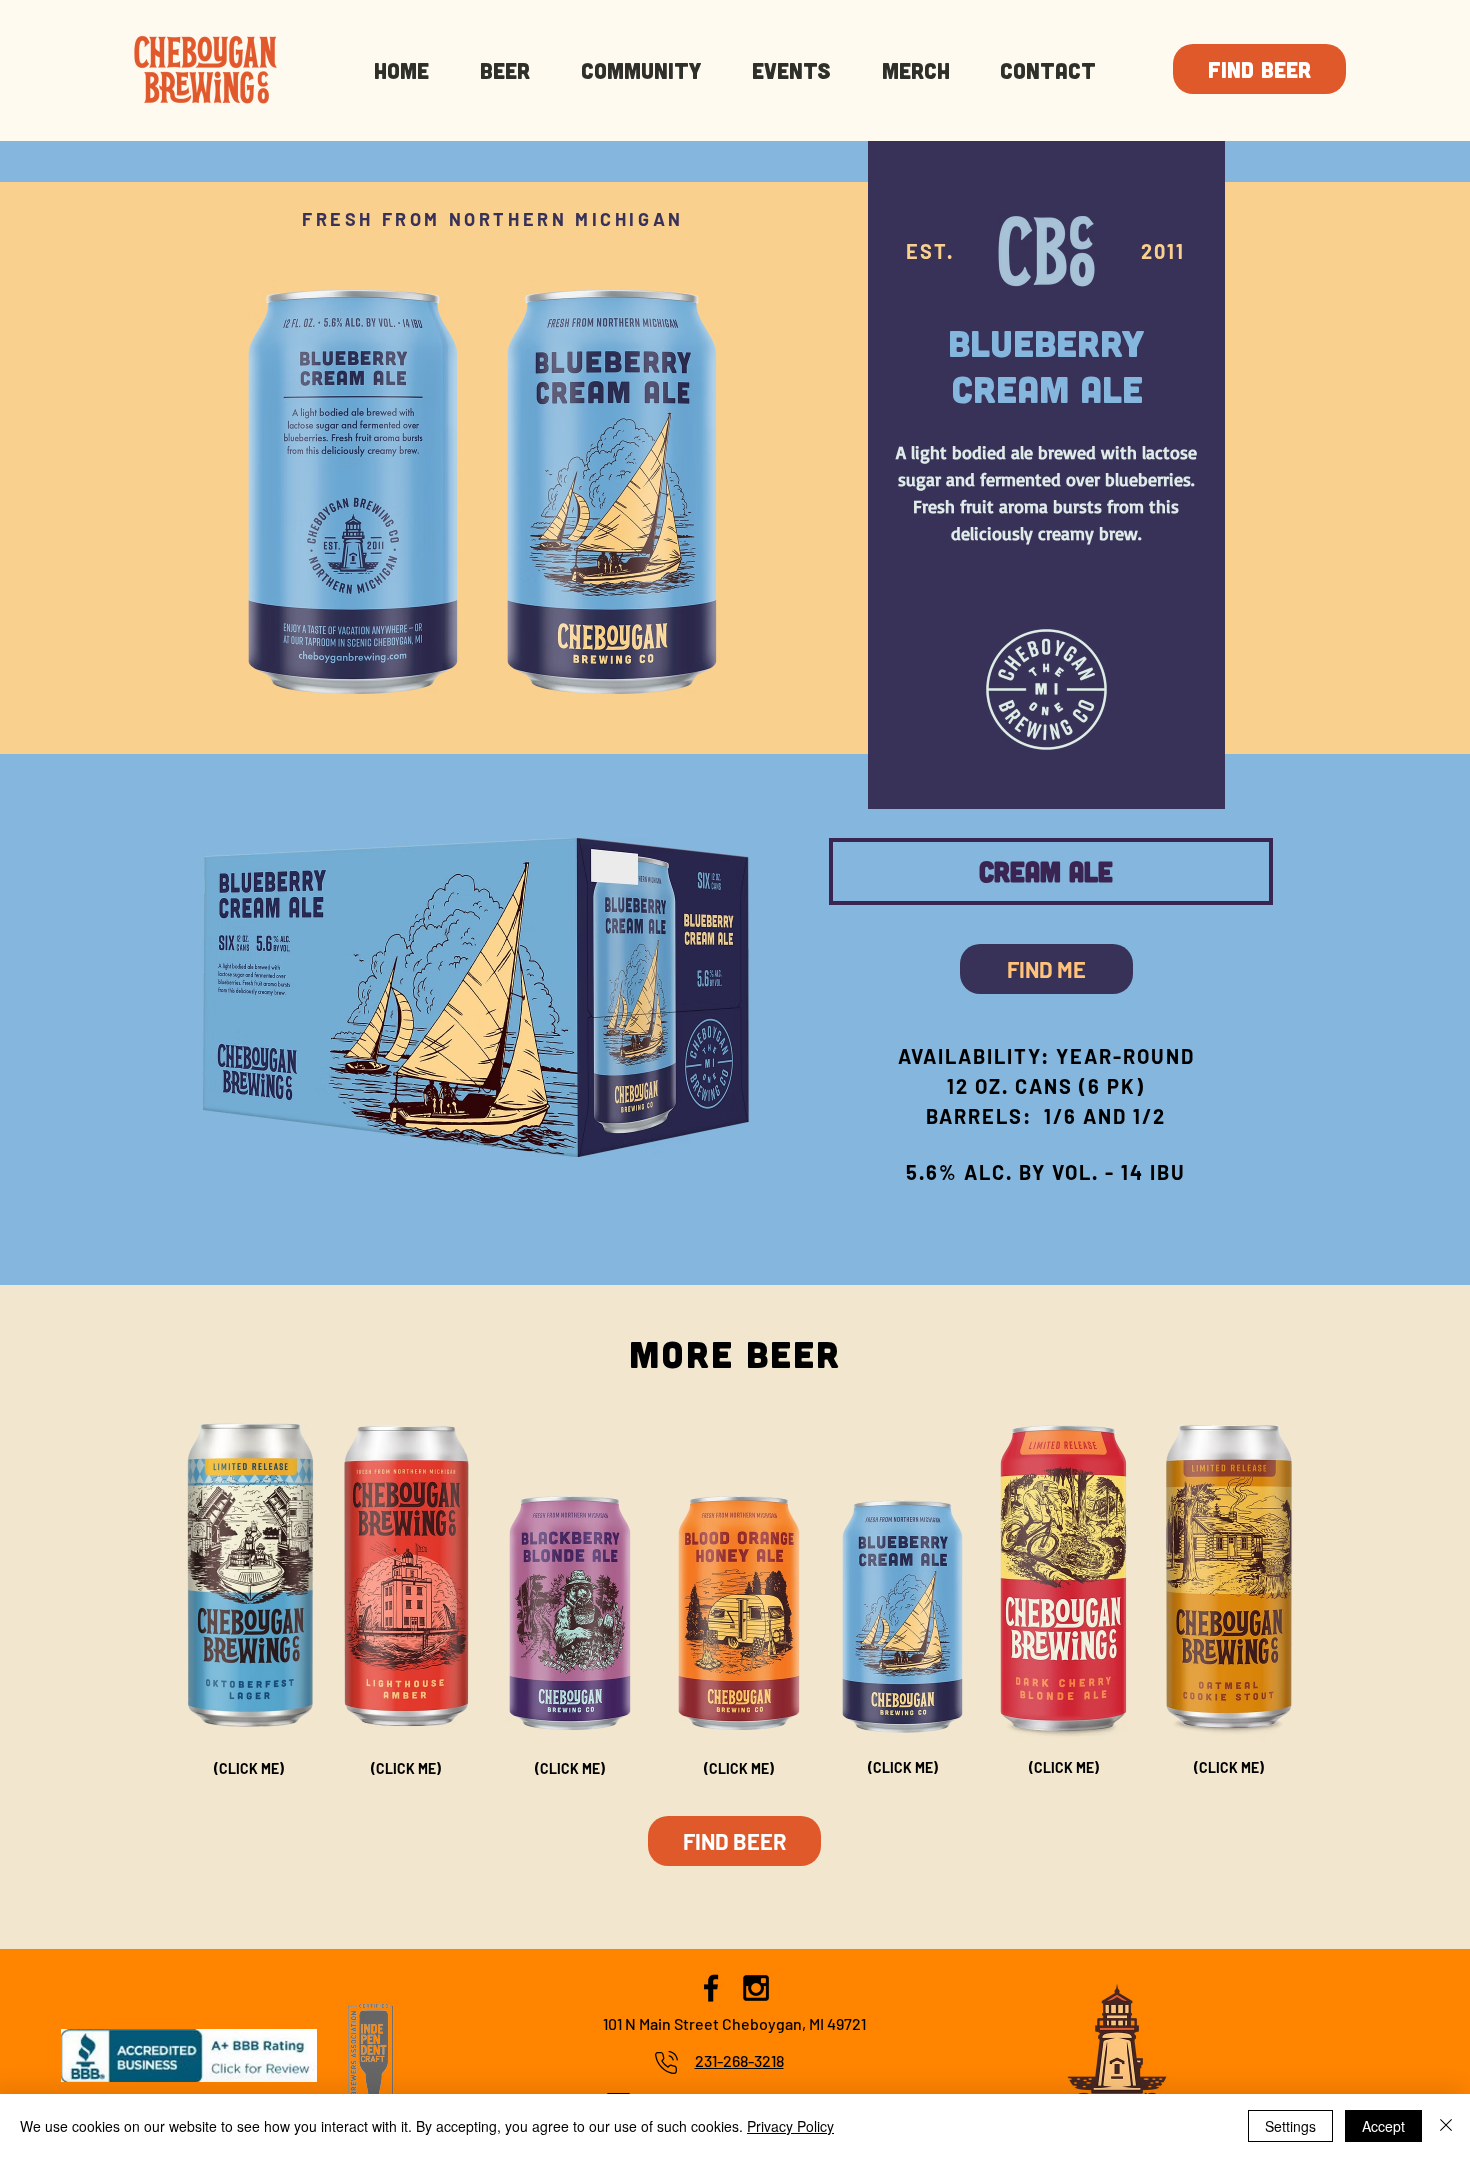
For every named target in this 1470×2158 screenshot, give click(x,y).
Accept (1383, 2126)
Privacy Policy (790, 2126)
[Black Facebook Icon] (711, 1988)
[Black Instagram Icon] (756, 1988)
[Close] (1446, 2126)
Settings (1290, 2126)
